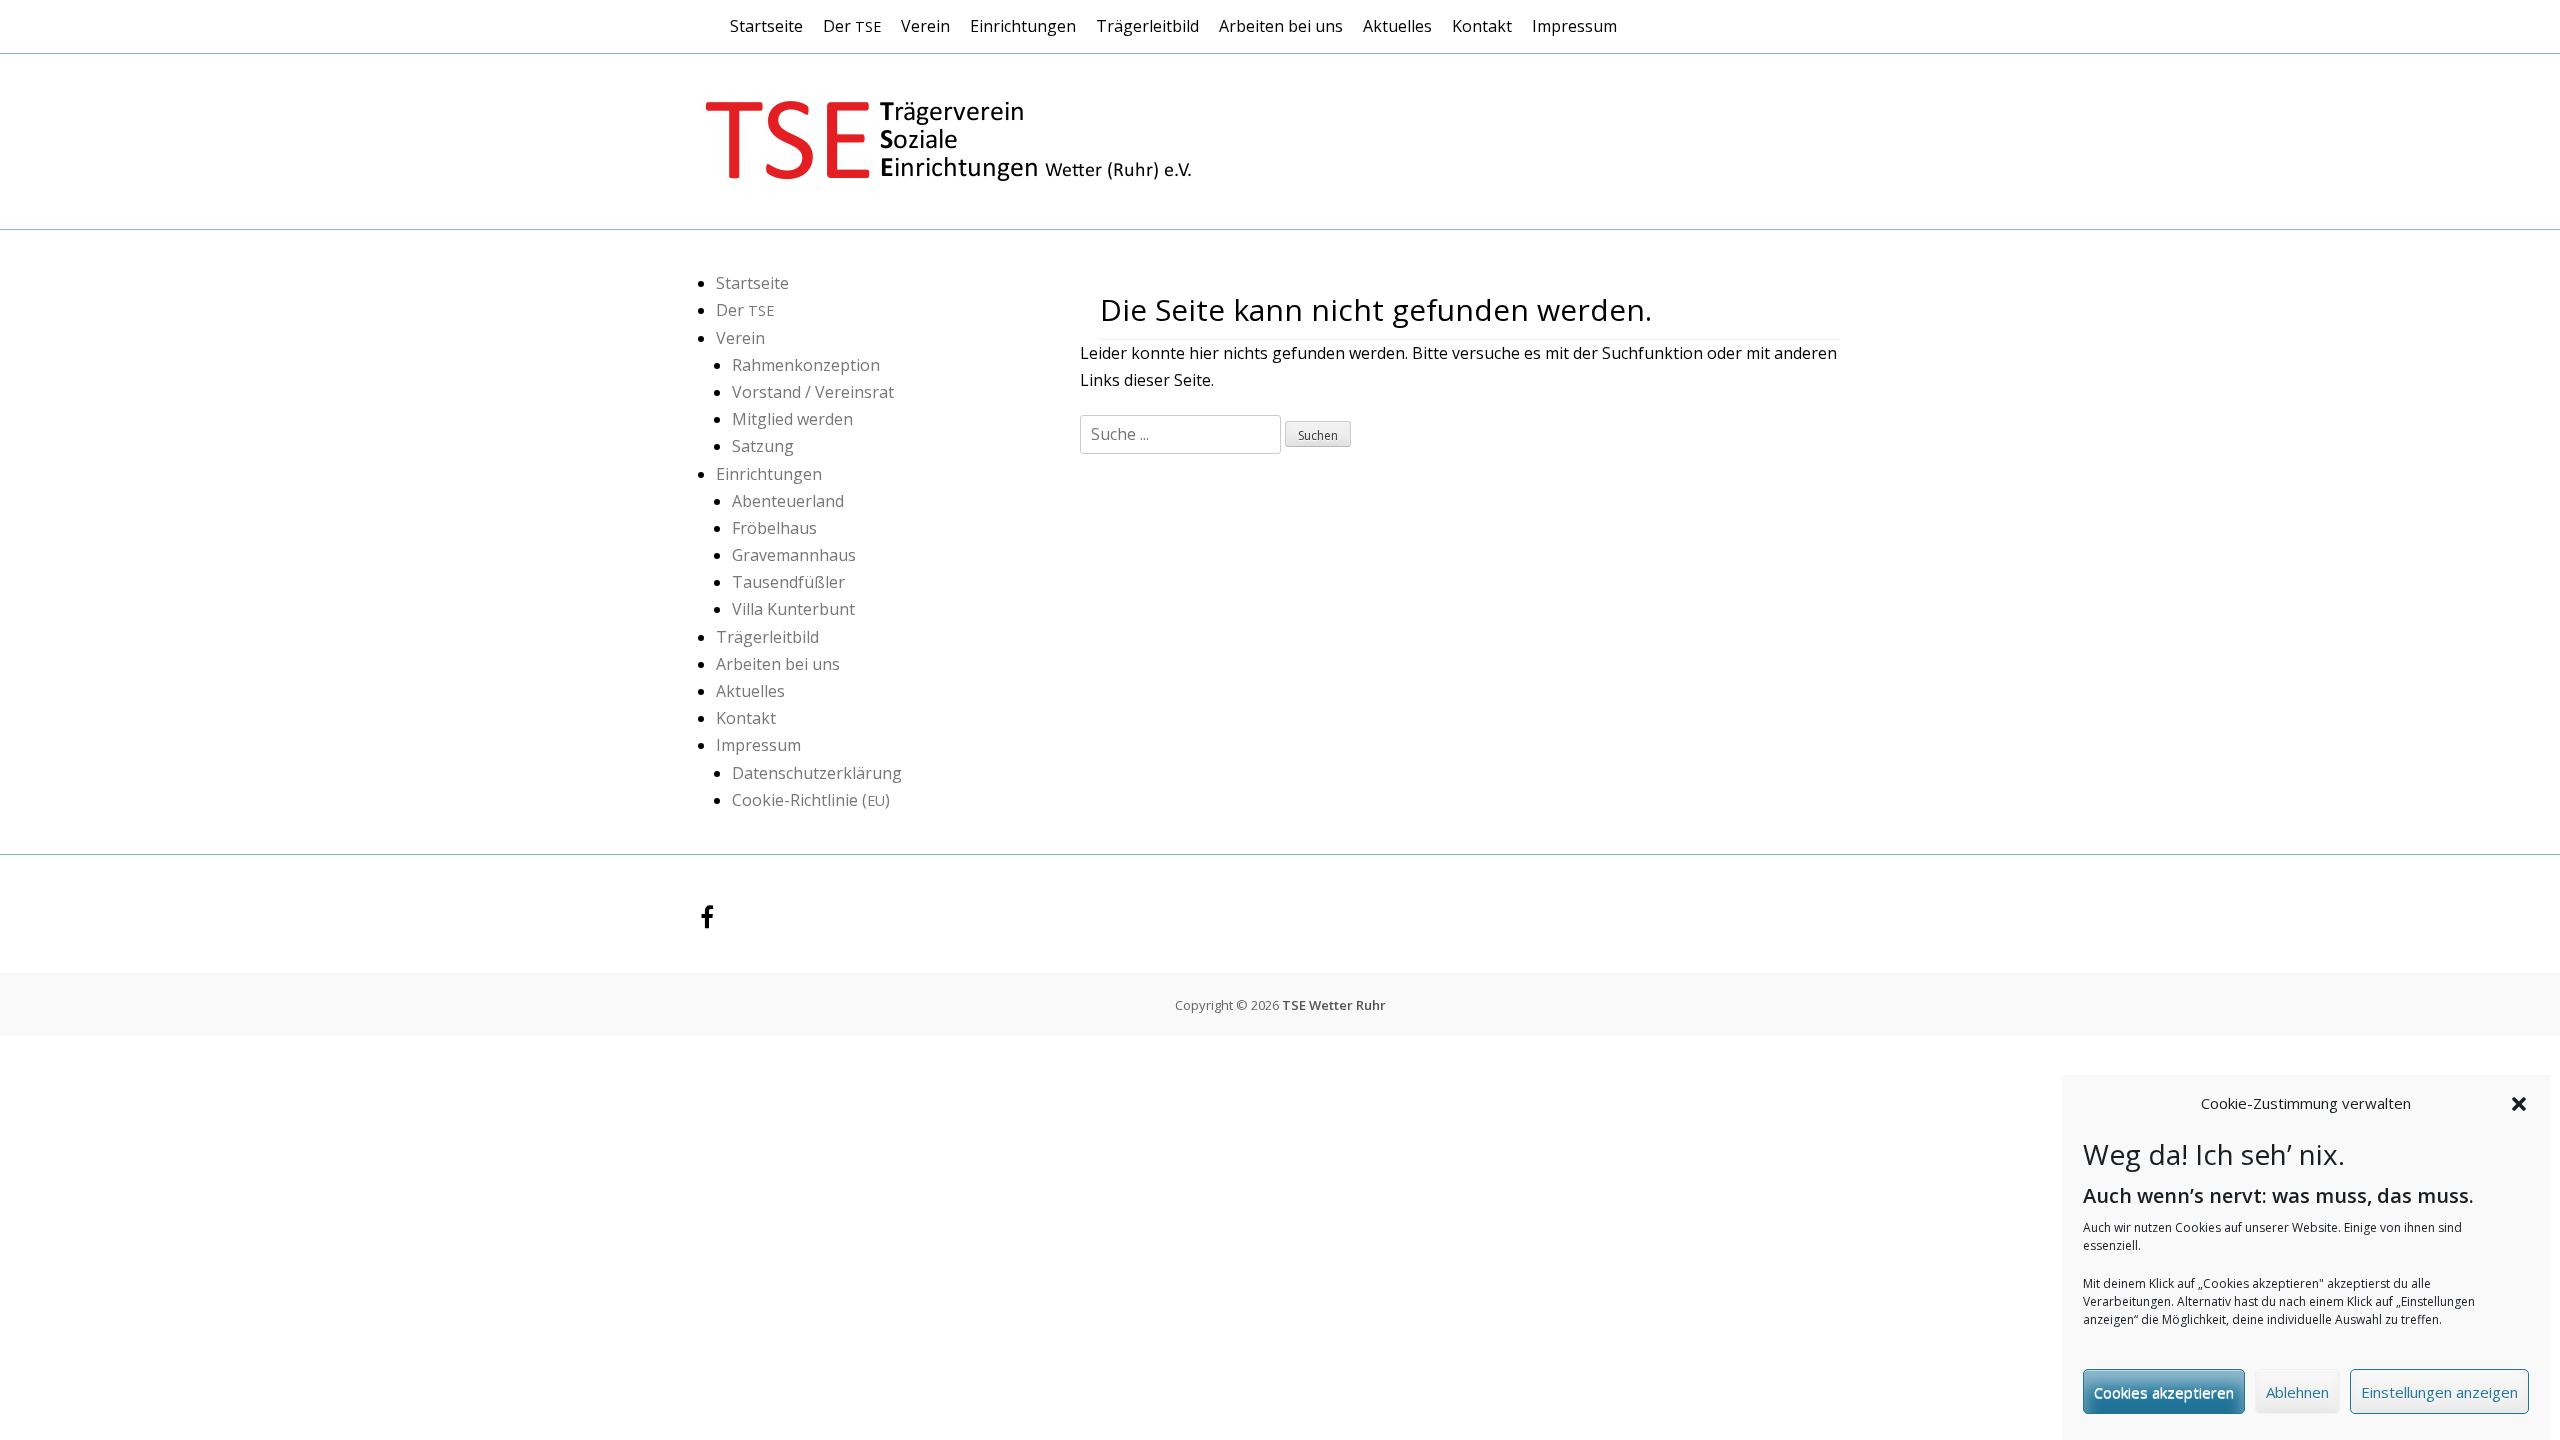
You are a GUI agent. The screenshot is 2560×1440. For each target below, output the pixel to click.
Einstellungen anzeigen (2439, 1392)
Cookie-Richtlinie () (811, 800)
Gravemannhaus (794, 555)
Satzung (763, 446)
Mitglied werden (792, 419)
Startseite (766, 26)
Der (852, 26)
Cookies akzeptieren (2164, 1392)
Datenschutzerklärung (817, 773)
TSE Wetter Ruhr (1334, 1005)
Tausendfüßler (788, 582)
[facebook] (707, 920)
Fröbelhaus (774, 528)
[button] (2519, 1104)
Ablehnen (2297, 1392)
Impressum (1574, 26)
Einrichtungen (1023, 26)
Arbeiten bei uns (1281, 26)
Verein (925, 26)
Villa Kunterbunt (793, 609)
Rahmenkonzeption (806, 365)
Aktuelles (1397, 26)
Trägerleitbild (1147, 26)
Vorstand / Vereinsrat (813, 392)
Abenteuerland (788, 501)
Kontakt (1482, 26)
